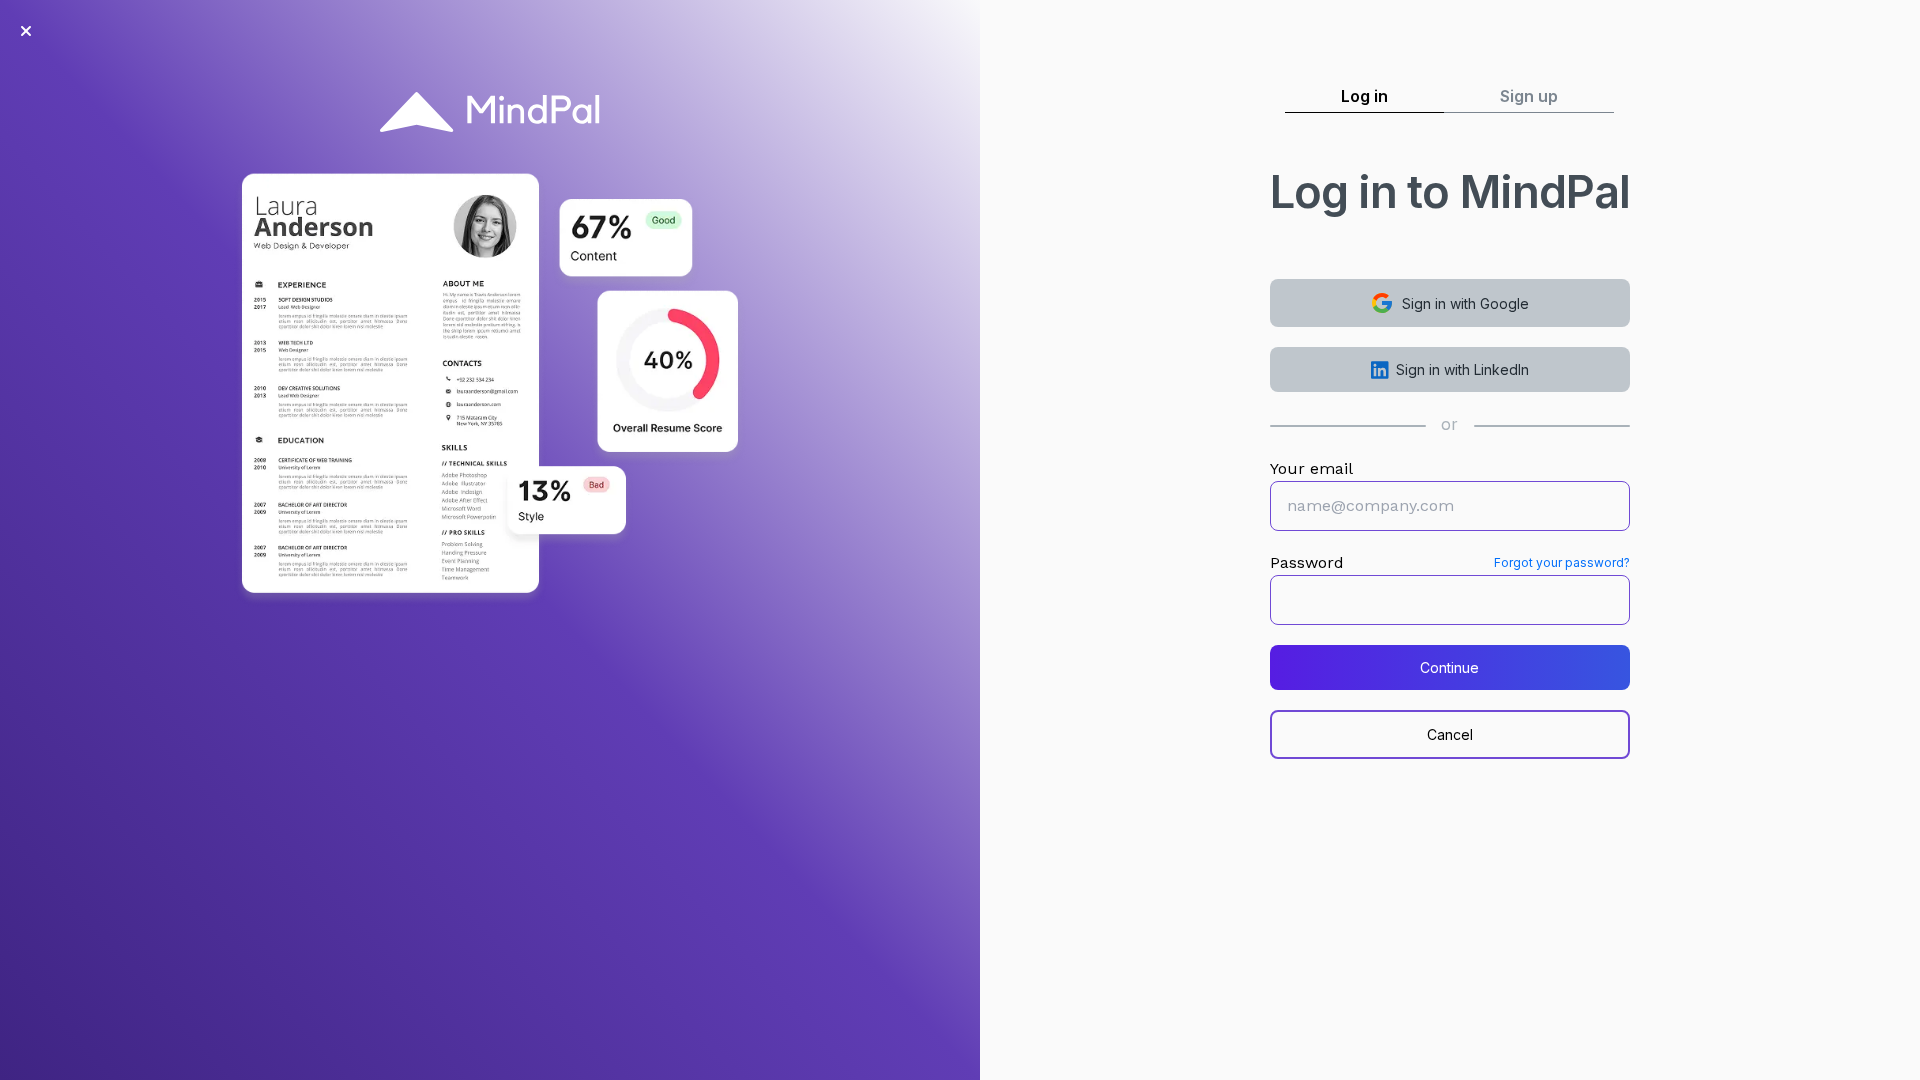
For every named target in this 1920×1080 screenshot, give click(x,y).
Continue (1449, 667)
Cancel (1450, 734)
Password (1307, 562)
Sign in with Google (1465, 303)
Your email (1311, 468)
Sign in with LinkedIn (1462, 369)
